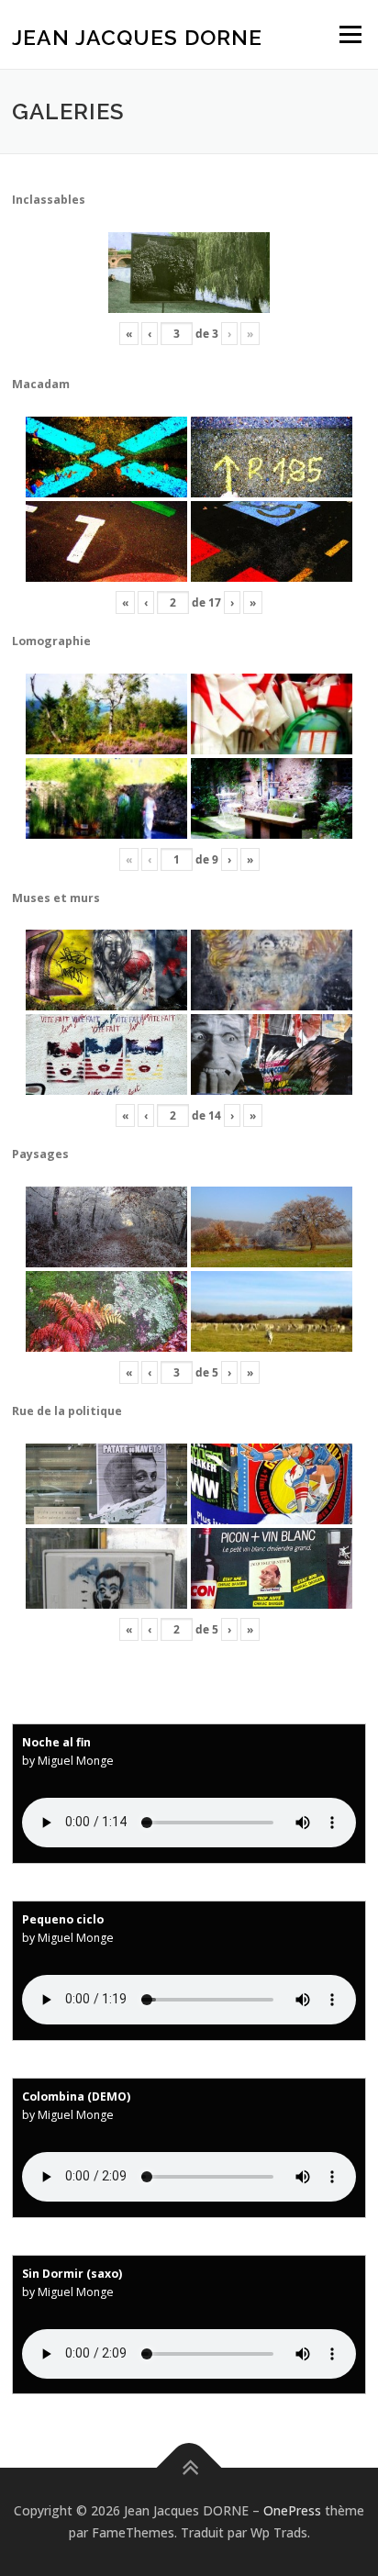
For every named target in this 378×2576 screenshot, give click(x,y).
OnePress (292, 2510)
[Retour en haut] (189, 2468)
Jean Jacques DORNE (137, 36)
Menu (349, 34)
